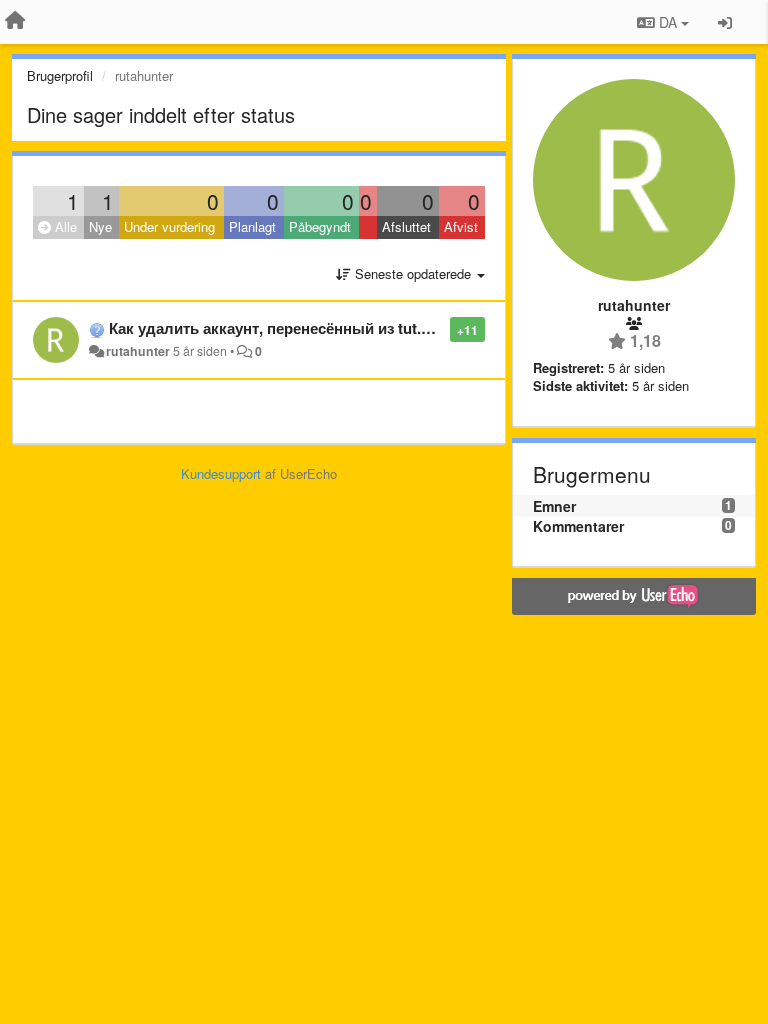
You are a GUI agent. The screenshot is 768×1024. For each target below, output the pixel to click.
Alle (64, 226)
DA (668, 22)
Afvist (461, 226)
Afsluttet (406, 226)
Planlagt (252, 226)
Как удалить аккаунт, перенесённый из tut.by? (278, 328)
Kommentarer (578, 526)
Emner (554, 506)
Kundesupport (221, 473)
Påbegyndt (320, 226)
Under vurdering (169, 226)
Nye (100, 226)
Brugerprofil (60, 75)
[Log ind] (725, 22)
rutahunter (138, 351)
